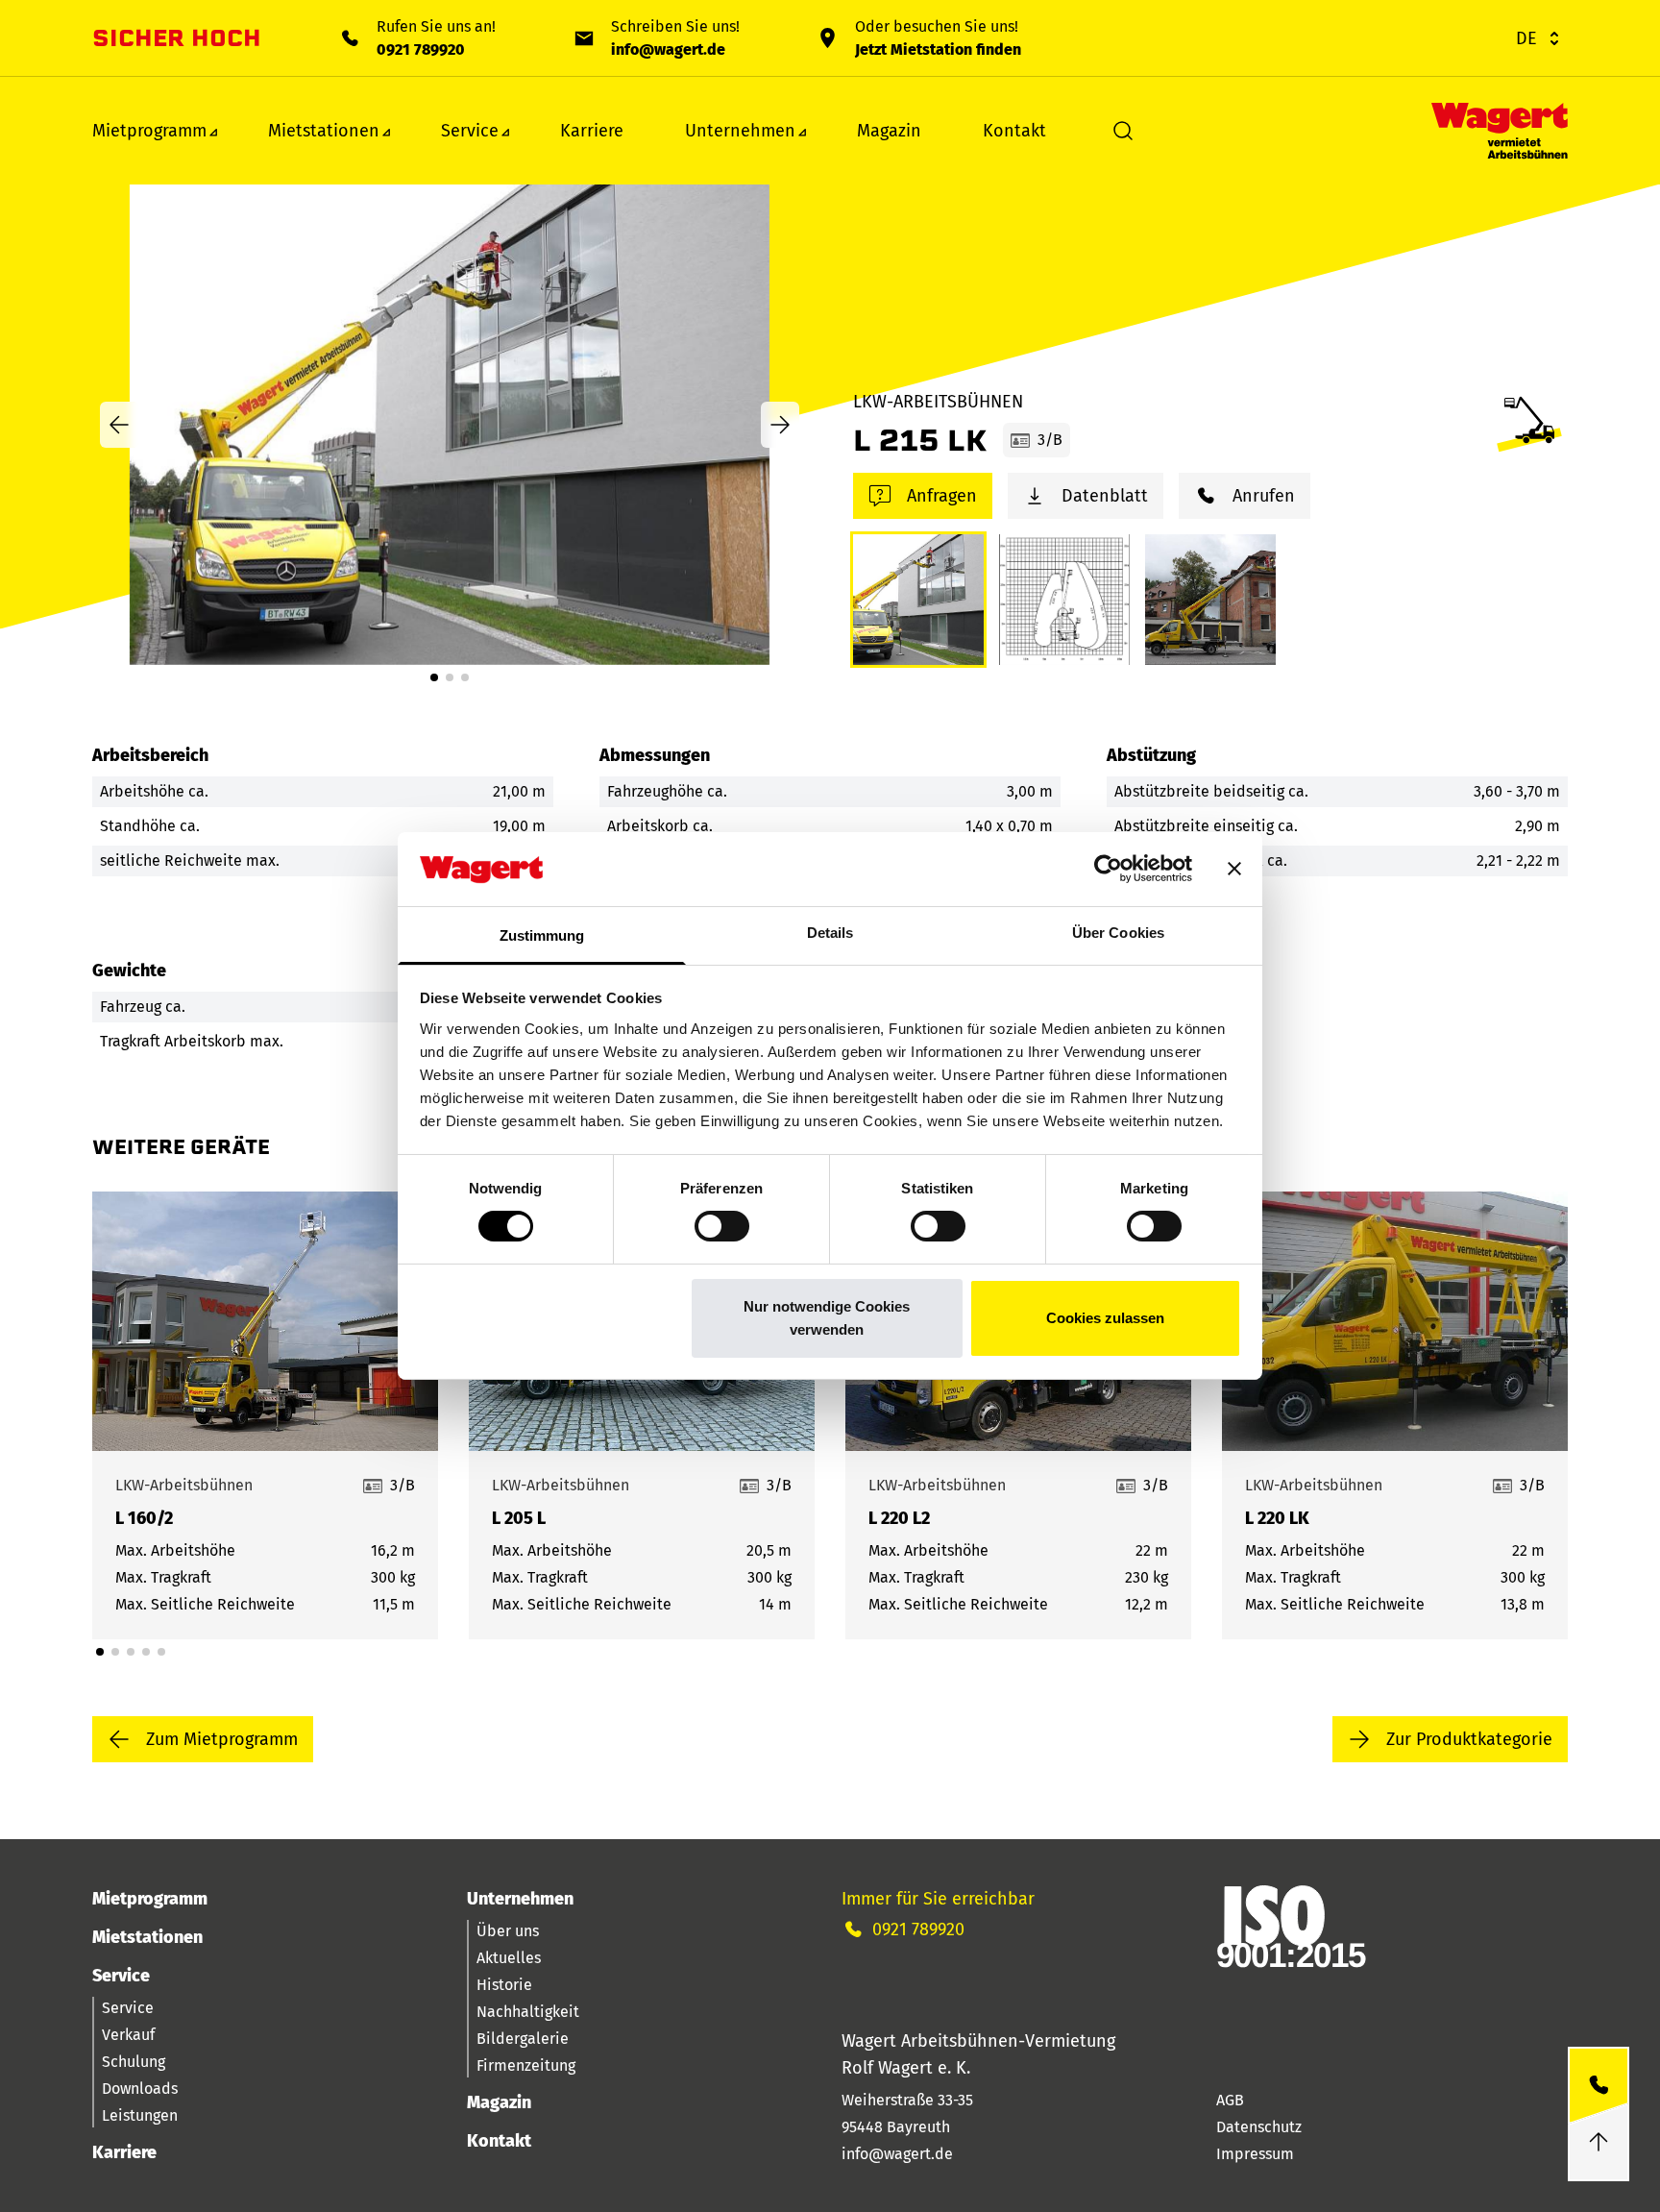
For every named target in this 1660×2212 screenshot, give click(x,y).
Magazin (889, 131)
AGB (1230, 2100)
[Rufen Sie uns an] (1599, 2086)
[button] (434, 677)
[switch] (722, 1226)
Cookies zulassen (1105, 1318)
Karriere (592, 131)
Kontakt (1014, 131)
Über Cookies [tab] (1118, 933)
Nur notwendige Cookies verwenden (827, 1318)
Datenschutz (1259, 2127)
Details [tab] (830, 933)
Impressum (1255, 2154)
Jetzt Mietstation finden (938, 49)
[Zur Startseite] (1500, 131)
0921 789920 (421, 49)
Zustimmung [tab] (542, 935)
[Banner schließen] (1234, 869)
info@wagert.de (668, 49)
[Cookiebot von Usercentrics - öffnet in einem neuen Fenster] (1108, 869)
